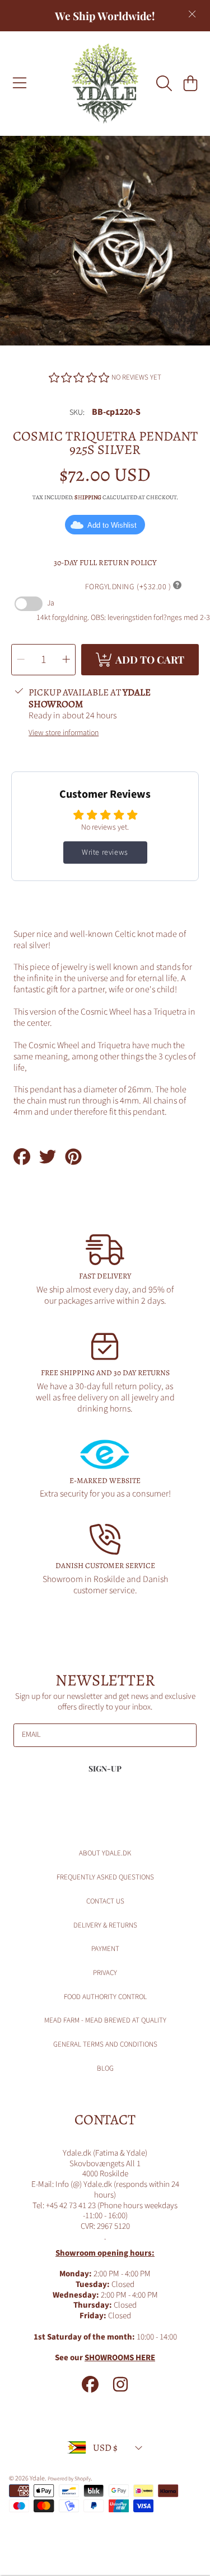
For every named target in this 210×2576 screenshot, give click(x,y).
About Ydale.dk (105, 1853)
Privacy (105, 1973)
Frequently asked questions (105, 1877)
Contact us (105, 1901)
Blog (105, 2068)
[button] (20, 83)
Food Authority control (105, 1997)
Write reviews (105, 853)
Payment (105, 1949)
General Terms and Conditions (105, 2044)
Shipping (88, 498)
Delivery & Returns (105, 1925)
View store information (64, 733)
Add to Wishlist (112, 525)
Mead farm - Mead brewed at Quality (105, 2020)
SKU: (77, 413)
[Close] (192, 14)
